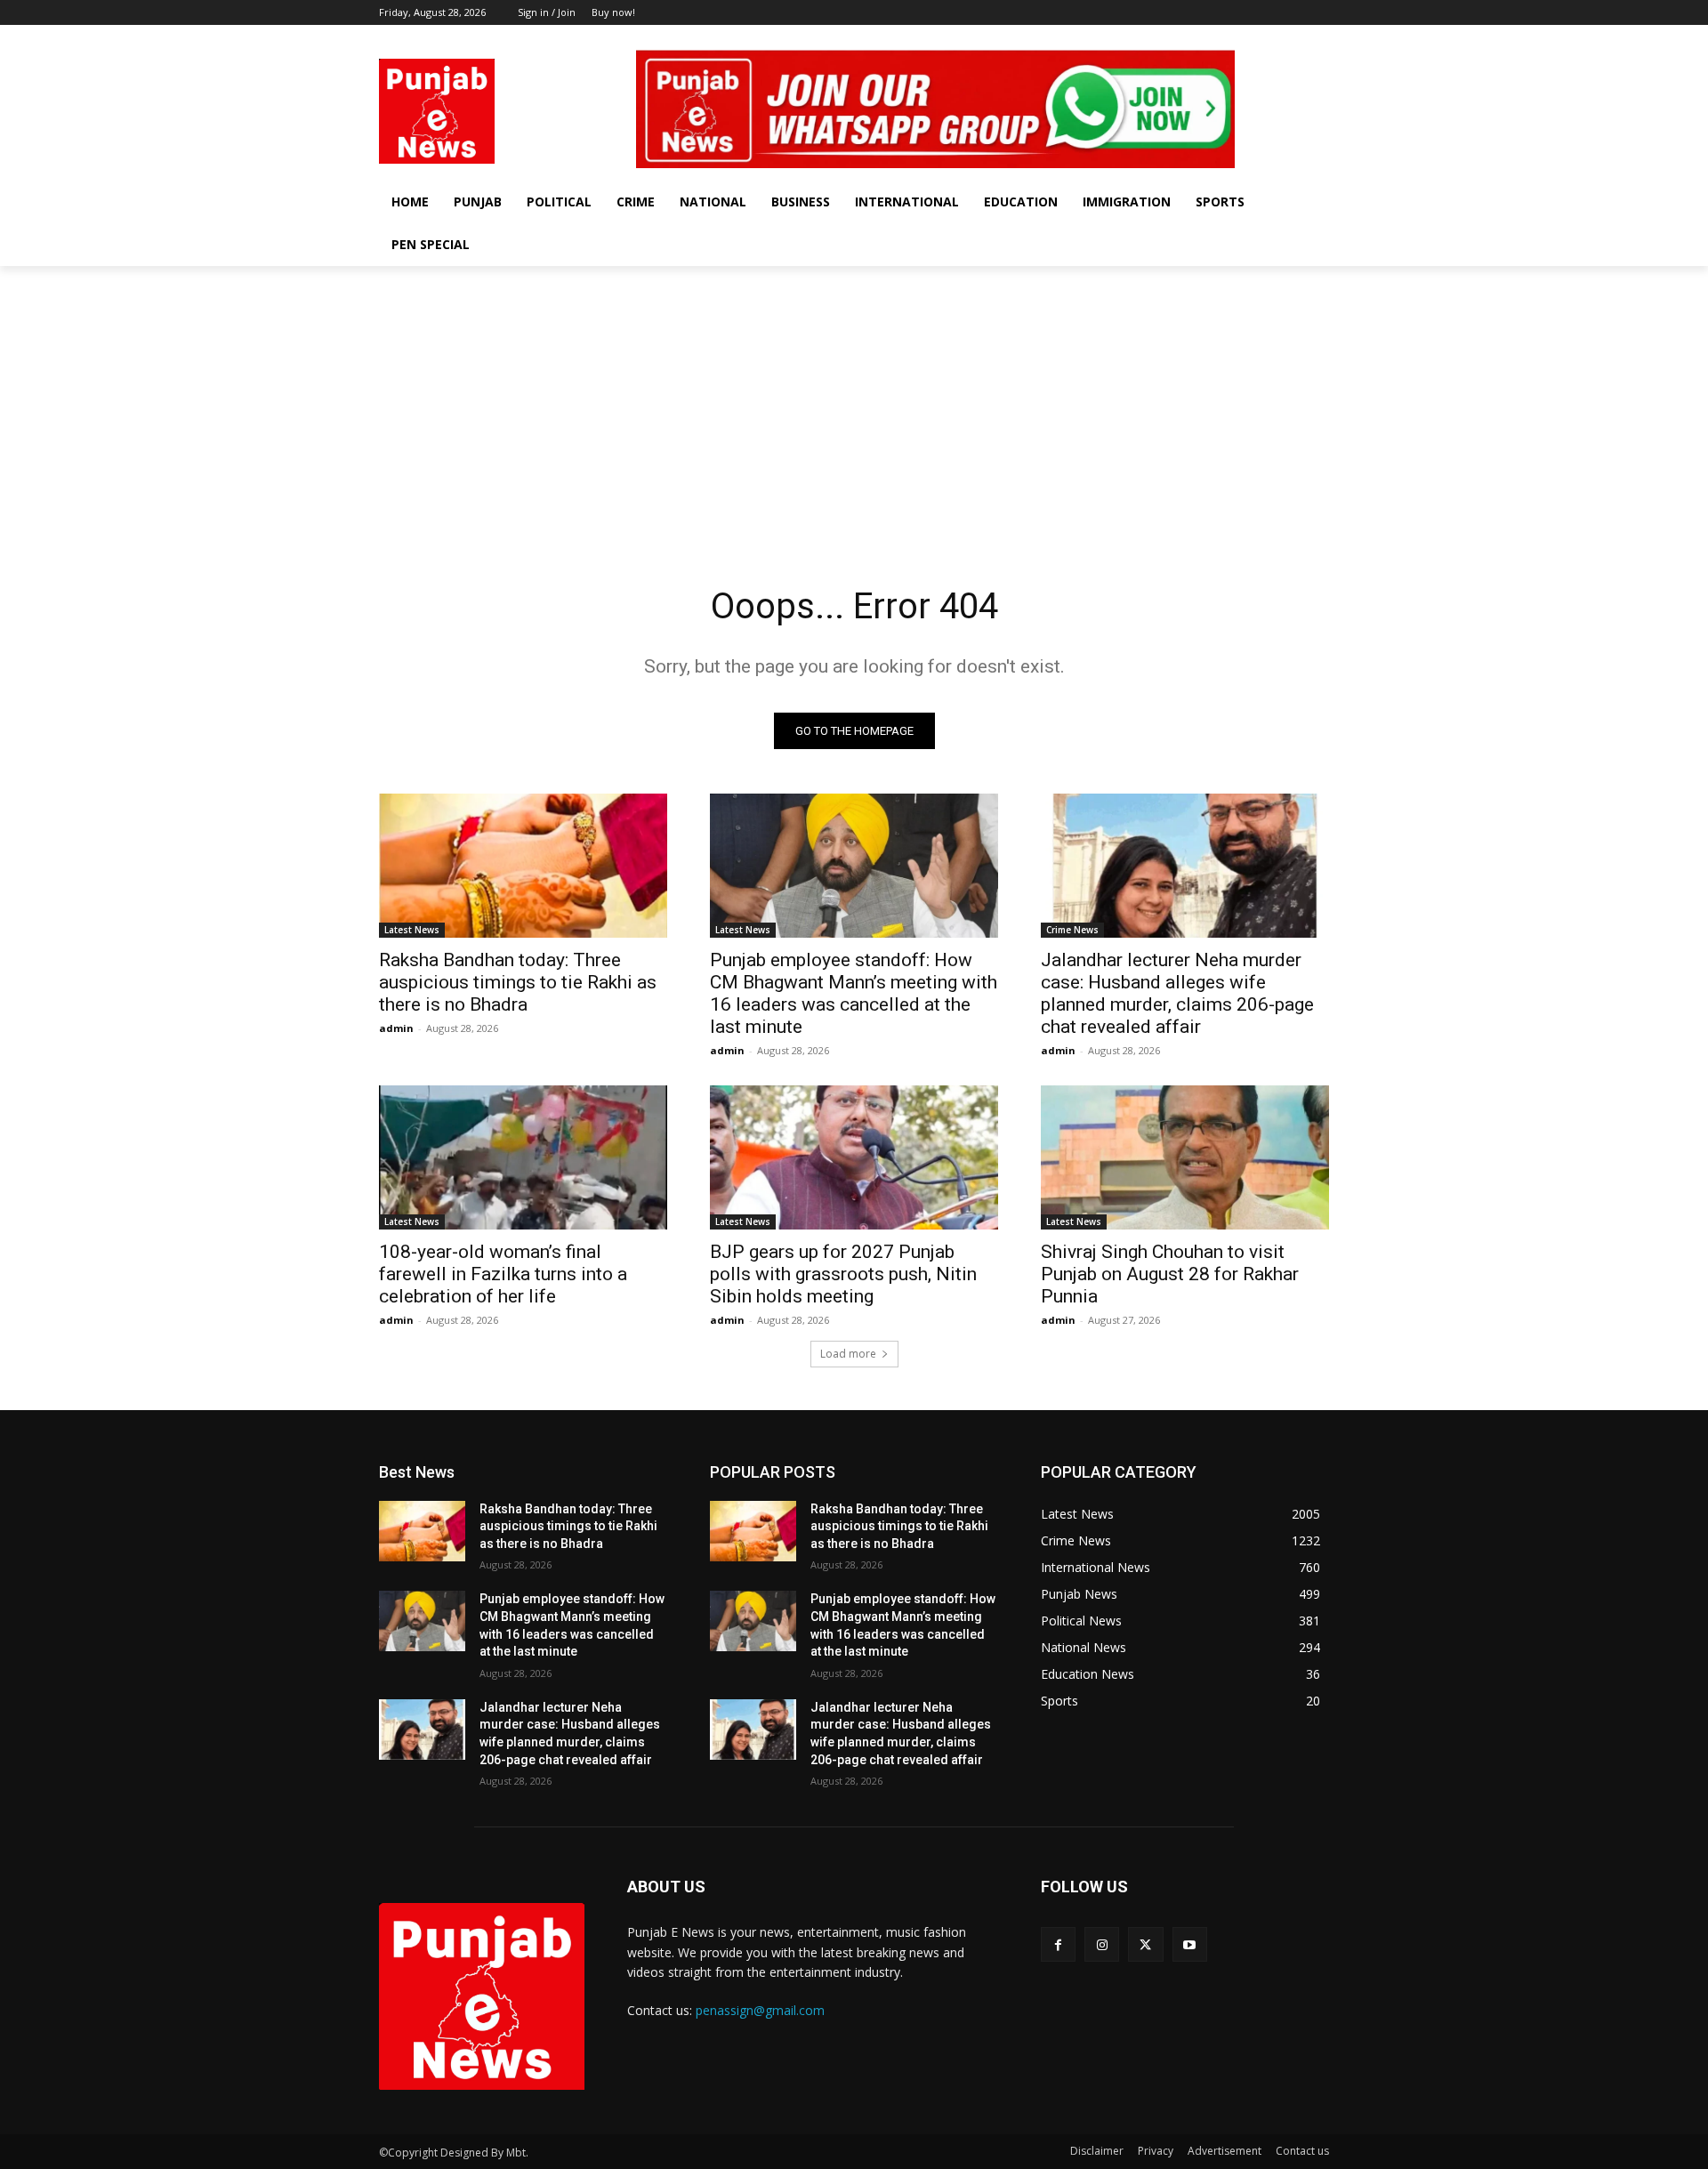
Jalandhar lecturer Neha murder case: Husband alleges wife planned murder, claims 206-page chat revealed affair (1177, 993)
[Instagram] (1270, 38)
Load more (848, 1354)
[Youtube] (1319, 38)
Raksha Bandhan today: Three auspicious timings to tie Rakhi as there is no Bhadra (518, 982)
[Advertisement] (854, 399)
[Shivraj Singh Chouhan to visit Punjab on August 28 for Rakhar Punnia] (1185, 1157)
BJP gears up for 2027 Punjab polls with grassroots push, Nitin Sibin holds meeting (843, 1274)
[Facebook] (1245, 38)
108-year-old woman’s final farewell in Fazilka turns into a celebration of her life (503, 1274)
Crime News (1072, 930)
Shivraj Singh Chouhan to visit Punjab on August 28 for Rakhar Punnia (1170, 1274)
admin (396, 1028)
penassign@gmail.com (760, 2010)
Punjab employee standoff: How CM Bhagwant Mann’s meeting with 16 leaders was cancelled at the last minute (854, 993)
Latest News (412, 930)
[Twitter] (1294, 38)
